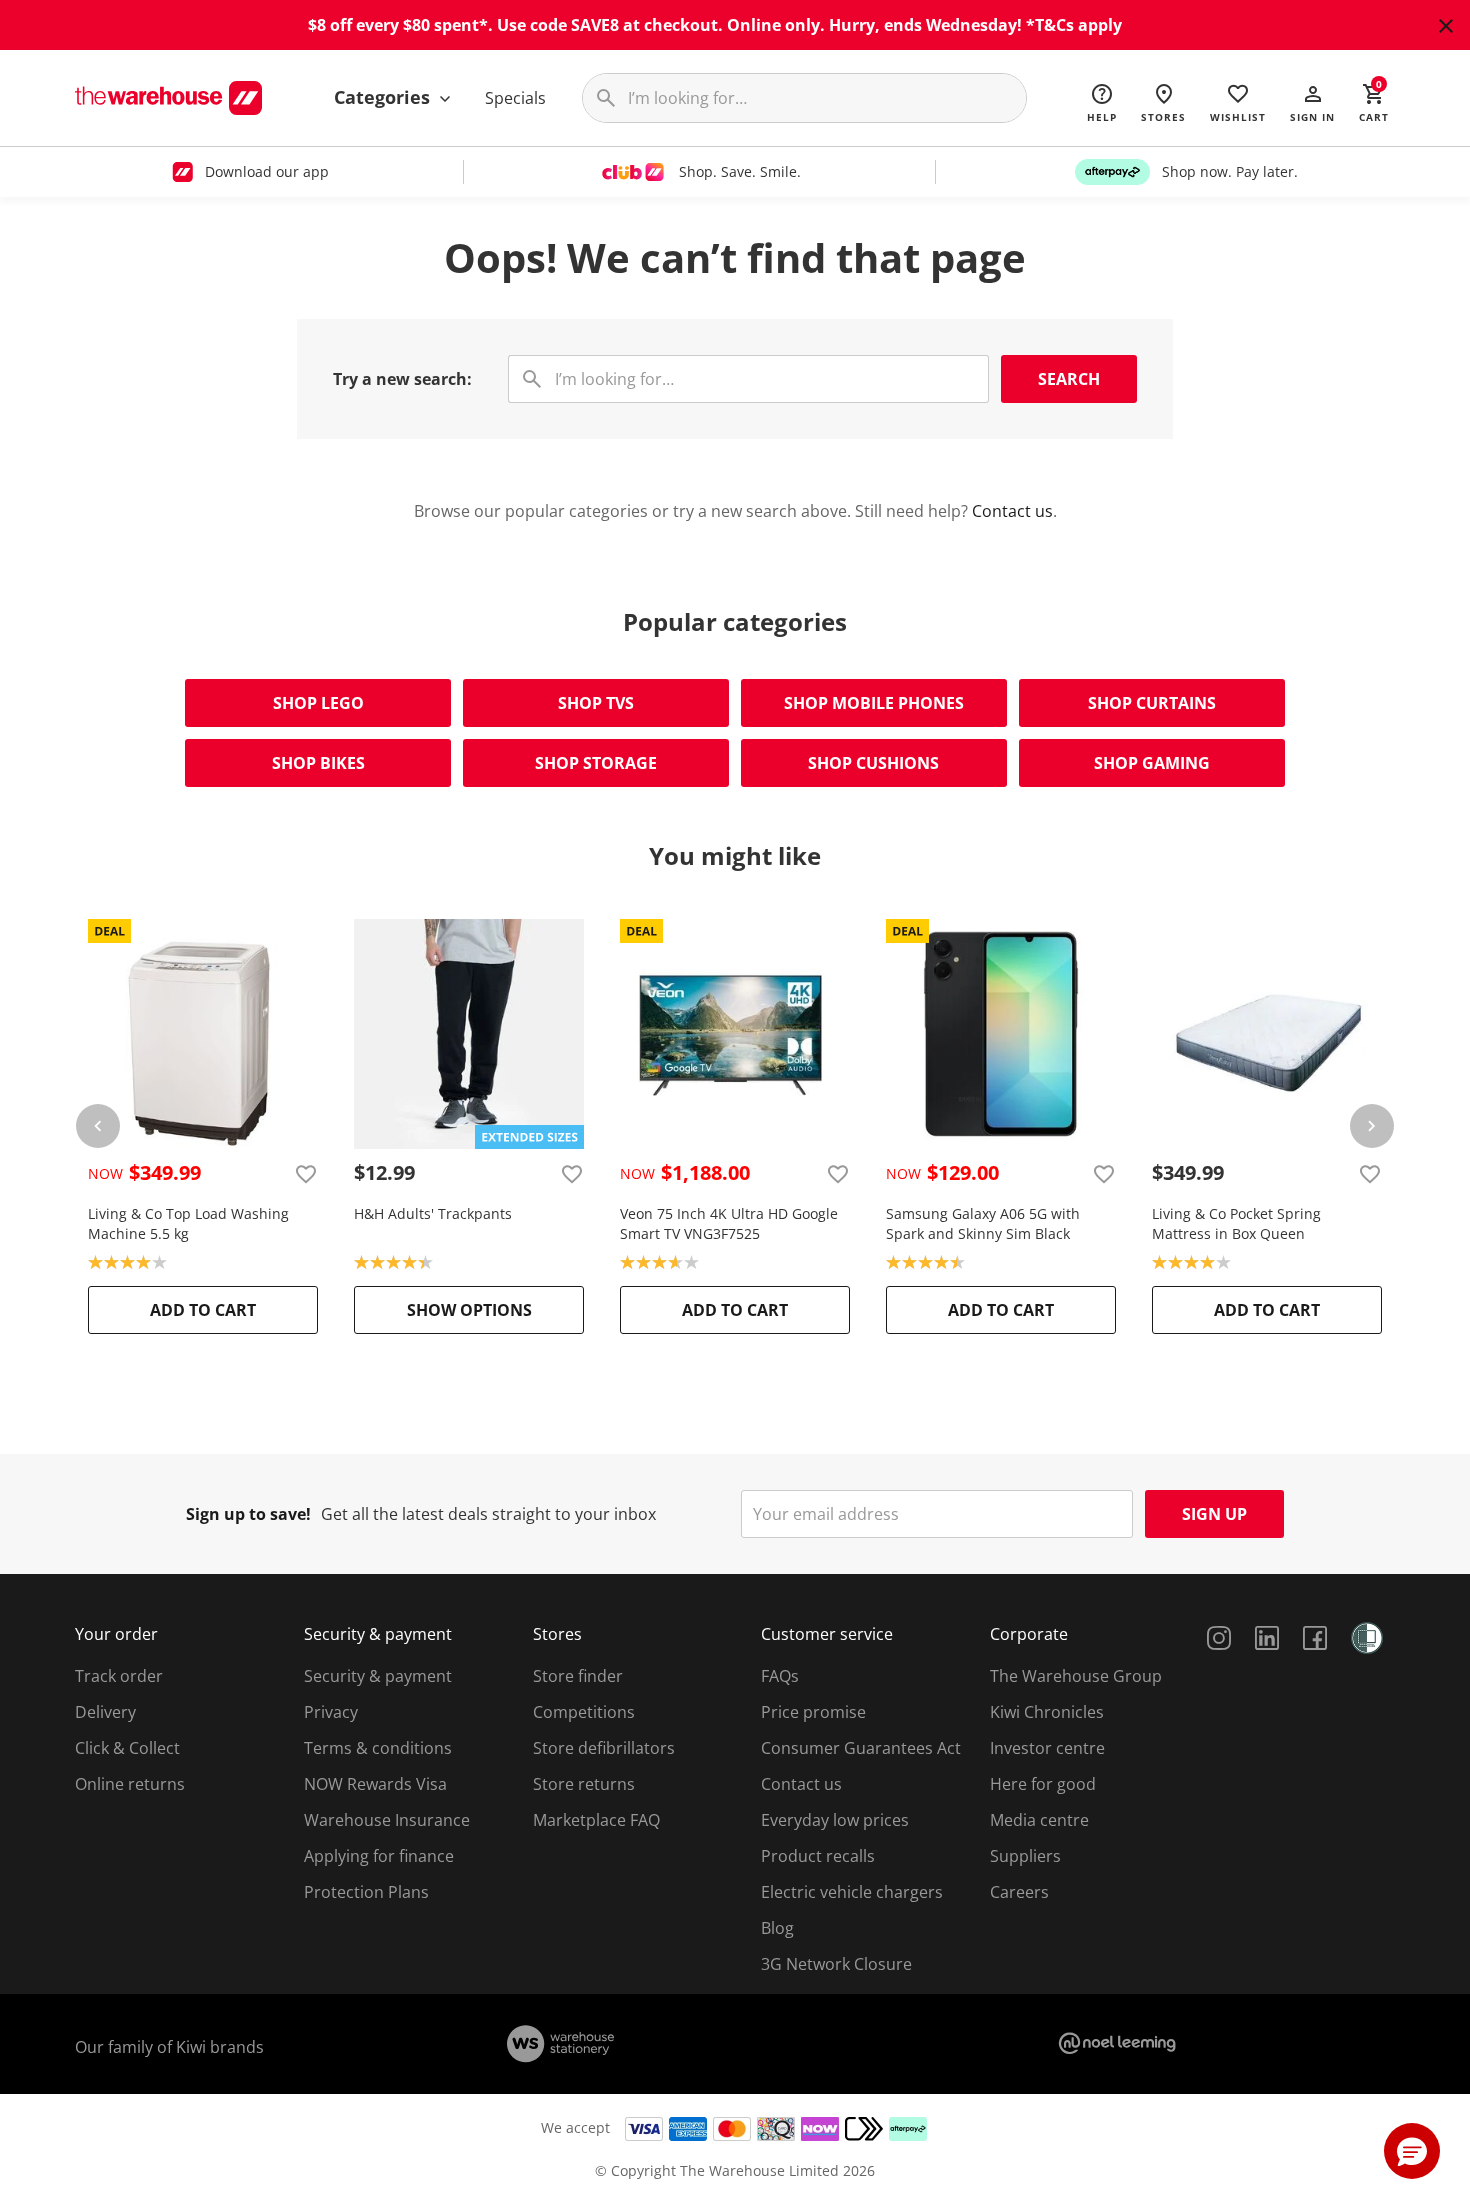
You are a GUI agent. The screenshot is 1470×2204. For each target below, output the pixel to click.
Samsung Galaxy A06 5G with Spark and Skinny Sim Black (983, 1223)
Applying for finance (379, 1856)
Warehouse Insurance (387, 1820)
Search (1069, 379)
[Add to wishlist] (306, 1173)
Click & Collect (127, 1748)
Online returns (130, 1784)
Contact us (1012, 511)
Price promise (813, 1712)
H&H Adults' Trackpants (433, 1213)
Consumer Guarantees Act (861, 1748)
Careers (1019, 1892)
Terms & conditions (378, 1748)
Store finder (578, 1676)
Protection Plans (366, 1892)
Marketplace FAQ (596, 1820)
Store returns (584, 1784)
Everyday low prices (835, 1820)
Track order (119, 1676)
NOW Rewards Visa (375, 1784)
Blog (777, 1928)
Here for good (1043, 1784)
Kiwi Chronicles (1047, 1712)
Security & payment (378, 1676)
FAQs (780, 1676)
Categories (384, 97)
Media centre (1039, 1820)
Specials (515, 98)
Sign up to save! (248, 1514)
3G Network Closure (836, 1964)
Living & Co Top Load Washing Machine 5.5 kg (188, 1223)
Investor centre (1047, 1748)
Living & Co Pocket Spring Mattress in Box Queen (1236, 1223)
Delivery (105, 1712)
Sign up (1214, 1514)
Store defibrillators (604, 1748)
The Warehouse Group (1076, 1676)
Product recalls (818, 1856)
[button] (1312, 102)
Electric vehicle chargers (852, 1892)
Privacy (331, 1712)
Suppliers (1025, 1856)
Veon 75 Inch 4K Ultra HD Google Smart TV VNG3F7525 (729, 1223)
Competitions (584, 1712)
